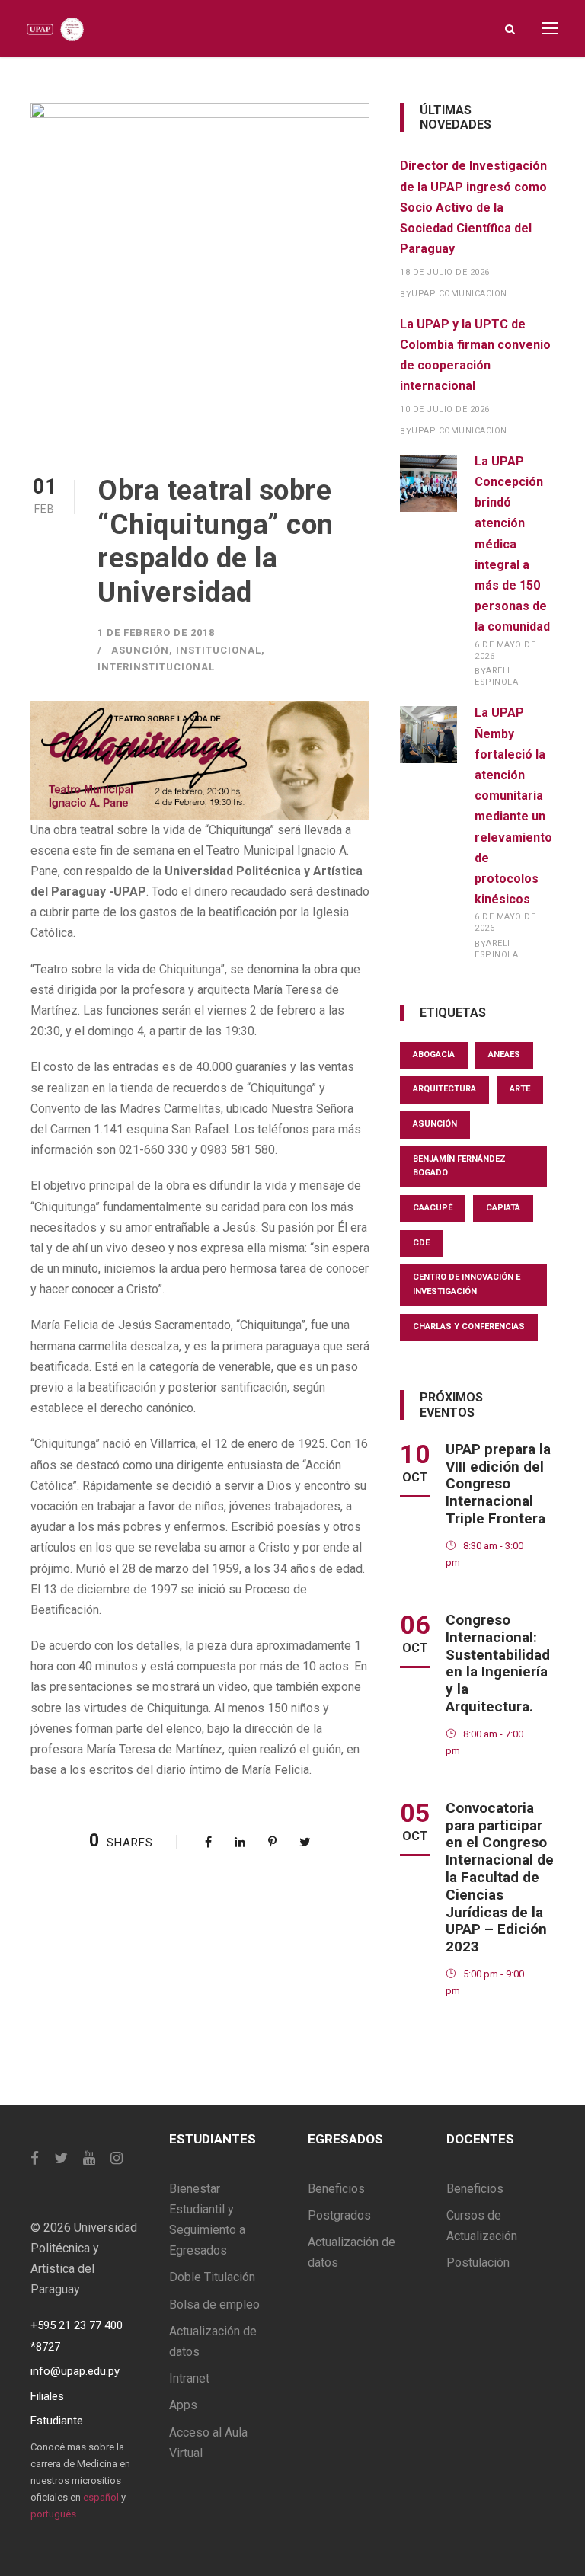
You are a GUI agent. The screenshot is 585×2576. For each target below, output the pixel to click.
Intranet (189, 2378)
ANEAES (504, 1055)
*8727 (45, 2347)
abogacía (434, 1055)
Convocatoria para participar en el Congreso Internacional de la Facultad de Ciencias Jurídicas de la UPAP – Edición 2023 (500, 1877)
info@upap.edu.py (75, 2371)
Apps (183, 2405)
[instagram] (117, 2158)
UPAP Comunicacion (459, 294)
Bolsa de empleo (214, 2304)
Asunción (140, 650)
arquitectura (444, 1089)
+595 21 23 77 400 (77, 2325)
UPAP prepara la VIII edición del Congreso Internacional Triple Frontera (498, 1484)
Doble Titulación (212, 2277)
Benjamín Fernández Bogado (459, 1166)
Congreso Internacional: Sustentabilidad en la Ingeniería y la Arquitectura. (498, 1663)
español (101, 2497)
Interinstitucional (156, 667)
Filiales (47, 2396)
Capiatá (503, 1208)
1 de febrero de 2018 (156, 633)
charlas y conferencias (469, 1326)
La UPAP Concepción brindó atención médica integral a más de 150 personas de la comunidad (512, 544)
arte (520, 1089)
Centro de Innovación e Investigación (467, 1284)
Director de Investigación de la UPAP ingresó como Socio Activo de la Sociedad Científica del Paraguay (473, 207)
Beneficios (336, 2189)
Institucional (219, 650)
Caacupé (433, 1208)
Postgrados (339, 2215)
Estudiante (57, 2421)
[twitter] (61, 2158)
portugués (53, 2514)
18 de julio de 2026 (445, 272)
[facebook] (35, 2158)
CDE (421, 1243)
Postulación (478, 2263)
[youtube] (89, 2158)
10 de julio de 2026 (445, 409)
